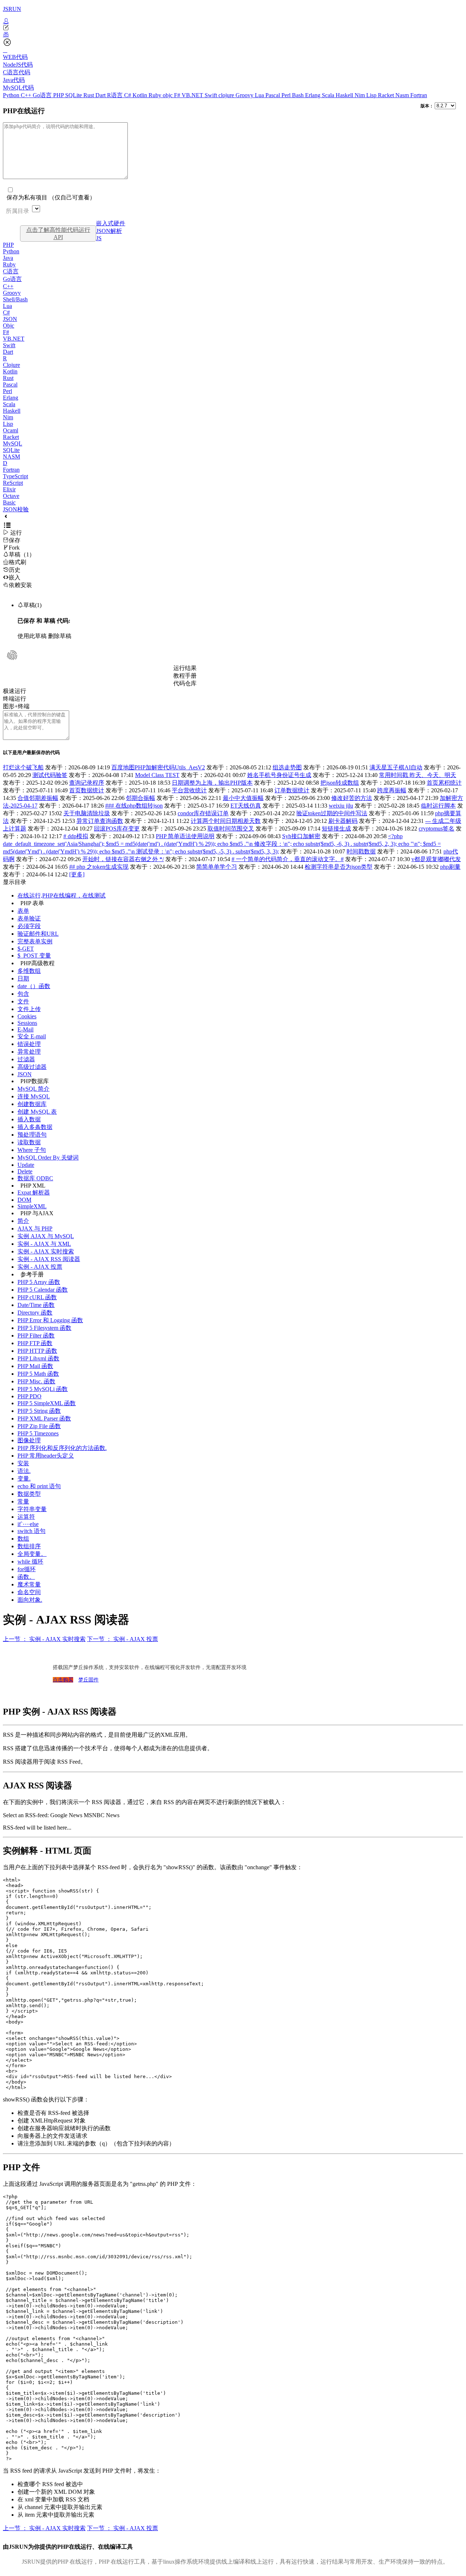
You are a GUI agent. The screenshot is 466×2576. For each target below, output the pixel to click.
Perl (287, 95)
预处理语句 (32, 1135)
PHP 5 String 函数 (39, 1411)
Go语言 (43, 95)
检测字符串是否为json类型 (339, 867)
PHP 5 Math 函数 (38, 1374)
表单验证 (29, 918)
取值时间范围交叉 (231, 829)
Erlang (313, 95)
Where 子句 (32, 1150)
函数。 (26, 1577)
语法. (24, 1471)
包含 (23, 994)
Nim (360, 95)
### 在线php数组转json (134, 806)
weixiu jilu (341, 806)
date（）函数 (34, 986)
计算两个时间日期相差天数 (226, 821)
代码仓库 (185, 683)
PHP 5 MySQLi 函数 (43, 1389)
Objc (9, 326)
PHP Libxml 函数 (38, 1358)
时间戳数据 (361, 851)
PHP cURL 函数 (37, 1297)
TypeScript (15, 476)
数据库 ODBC (35, 1178)
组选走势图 (287, 767)
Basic (9, 502)
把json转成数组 (340, 783)
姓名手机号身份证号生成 (279, 775)
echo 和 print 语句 (39, 1486)
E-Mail (25, 1029)
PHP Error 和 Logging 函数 (50, 1320)
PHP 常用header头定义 (46, 1456)
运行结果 (185, 668)
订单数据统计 (292, 790)
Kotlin (141, 95)
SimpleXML (32, 1206)
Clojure (11, 365)
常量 (23, 1501)
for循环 (27, 1569)
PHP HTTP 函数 (37, 1351)
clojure (227, 95)
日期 (23, 978)
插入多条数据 (35, 1127)
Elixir (9, 489)
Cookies (27, 1016)
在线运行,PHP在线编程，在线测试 (62, 895)
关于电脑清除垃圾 (87, 813)
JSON (10, 319)
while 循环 (30, 1562)
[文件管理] (233, 35)
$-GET (26, 949)
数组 (23, 1539)
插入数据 (29, 1119)
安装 (23, 1463)
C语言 (11, 271)
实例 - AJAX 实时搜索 (46, 1251)
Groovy (245, 95)
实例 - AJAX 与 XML (44, 1244)
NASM (11, 457)
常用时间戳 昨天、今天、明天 (418, 775)
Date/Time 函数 (36, 1305)
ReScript (13, 483)
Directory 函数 (35, 1313)
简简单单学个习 (217, 867)
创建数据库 (32, 1104)
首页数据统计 (87, 790)
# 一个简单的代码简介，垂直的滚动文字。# (288, 859)
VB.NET (193, 95)
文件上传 (29, 1009)
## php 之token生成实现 (99, 867)
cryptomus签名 (437, 829)
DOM (24, 1200)
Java (8, 258)
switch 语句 (31, 1531)
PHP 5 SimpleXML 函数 (47, 1403)
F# (178, 95)
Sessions (27, 1023)
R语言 (116, 95)
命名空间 (29, 1592)
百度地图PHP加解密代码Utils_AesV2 (158, 767)
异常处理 (29, 1052)
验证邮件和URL (38, 934)
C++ (27, 95)
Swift (212, 95)
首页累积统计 (444, 783)
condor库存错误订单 (203, 813)
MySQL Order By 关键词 (48, 1158)
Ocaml (11, 430)
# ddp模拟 (76, 836)
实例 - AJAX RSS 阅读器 (49, 1259)
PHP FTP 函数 (35, 1343)
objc (168, 95)
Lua (260, 95)
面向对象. (30, 1600)
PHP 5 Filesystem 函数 (44, 1328)
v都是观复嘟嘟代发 (436, 859)
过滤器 (26, 1059)
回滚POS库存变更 (117, 829)
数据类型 (29, 1494)
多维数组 (29, 971)
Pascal (273, 95)
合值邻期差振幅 (38, 798)
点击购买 (63, 1680)
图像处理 (29, 1440)
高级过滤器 (32, 1067)
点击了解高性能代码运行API (58, 233)
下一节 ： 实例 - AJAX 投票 (123, 1639)
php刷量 (450, 867)
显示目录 (15, 882)
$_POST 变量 (34, 956)
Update (26, 1165)
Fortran (419, 95)
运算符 (26, 1517)
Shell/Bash (15, 299)
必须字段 (29, 926)
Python (12, 95)
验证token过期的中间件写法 (332, 813)
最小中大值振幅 (243, 798)
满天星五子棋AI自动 (396, 767)
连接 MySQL (34, 1096)
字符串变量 (32, 1509)
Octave (11, 496)
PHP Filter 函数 (36, 1335)
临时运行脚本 (438, 806)
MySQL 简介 (33, 1089)
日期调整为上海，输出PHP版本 (212, 783)
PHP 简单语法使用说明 (185, 836)
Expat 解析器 (34, 1192)
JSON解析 (109, 231)
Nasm (403, 95)
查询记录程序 (87, 783)
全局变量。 (32, 1554)
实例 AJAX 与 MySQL (46, 1236)
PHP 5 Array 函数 (39, 1282)
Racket (387, 95)
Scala (329, 95)
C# (128, 95)
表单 (23, 911)
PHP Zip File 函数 (39, 1426)
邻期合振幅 (141, 798)
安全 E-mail (32, 1036)
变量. (24, 1479)
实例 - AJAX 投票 (40, 1267)
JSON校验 (16, 509)
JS (99, 238)
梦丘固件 (88, 1680)
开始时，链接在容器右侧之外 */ (123, 859)
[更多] (77, 874)
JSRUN (12, 9)
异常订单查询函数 (100, 821)
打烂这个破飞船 (23, 767)
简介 (23, 1221)
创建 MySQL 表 (37, 1112)
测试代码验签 (50, 775)
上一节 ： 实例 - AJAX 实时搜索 (44, 1639)
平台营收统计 (189, 790)
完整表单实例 (35, 941)
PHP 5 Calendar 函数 (43, 1290)
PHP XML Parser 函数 (44, 1418)
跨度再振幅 (392, 790)
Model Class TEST (157, 775)
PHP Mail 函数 (35, 1366)
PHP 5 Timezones (38, 1433)
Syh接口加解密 (301, 836)
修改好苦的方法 (352, 798)
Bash (299, 95)
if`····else (28, 1524)
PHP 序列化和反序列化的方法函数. (62, 1448)
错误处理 (29, 1044)
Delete (25, 1171)
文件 (23, 1001)
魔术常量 (29, 1584)
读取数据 (29, 1142)
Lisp (372, 95)
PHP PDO (29, 1396)
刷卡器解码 (343, 821)
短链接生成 (336, 829)
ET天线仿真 (246, 806)
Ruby (156, 95)
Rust (89, 95)
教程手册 (185, 676)
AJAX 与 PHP (35, 1228)
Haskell (345, 95)
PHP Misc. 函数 (36, 1381)
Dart (101, 95)
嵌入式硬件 (111, 223)
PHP (59, 95)
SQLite (74, 95)
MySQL (13, 443)
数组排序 (29, 1546)
